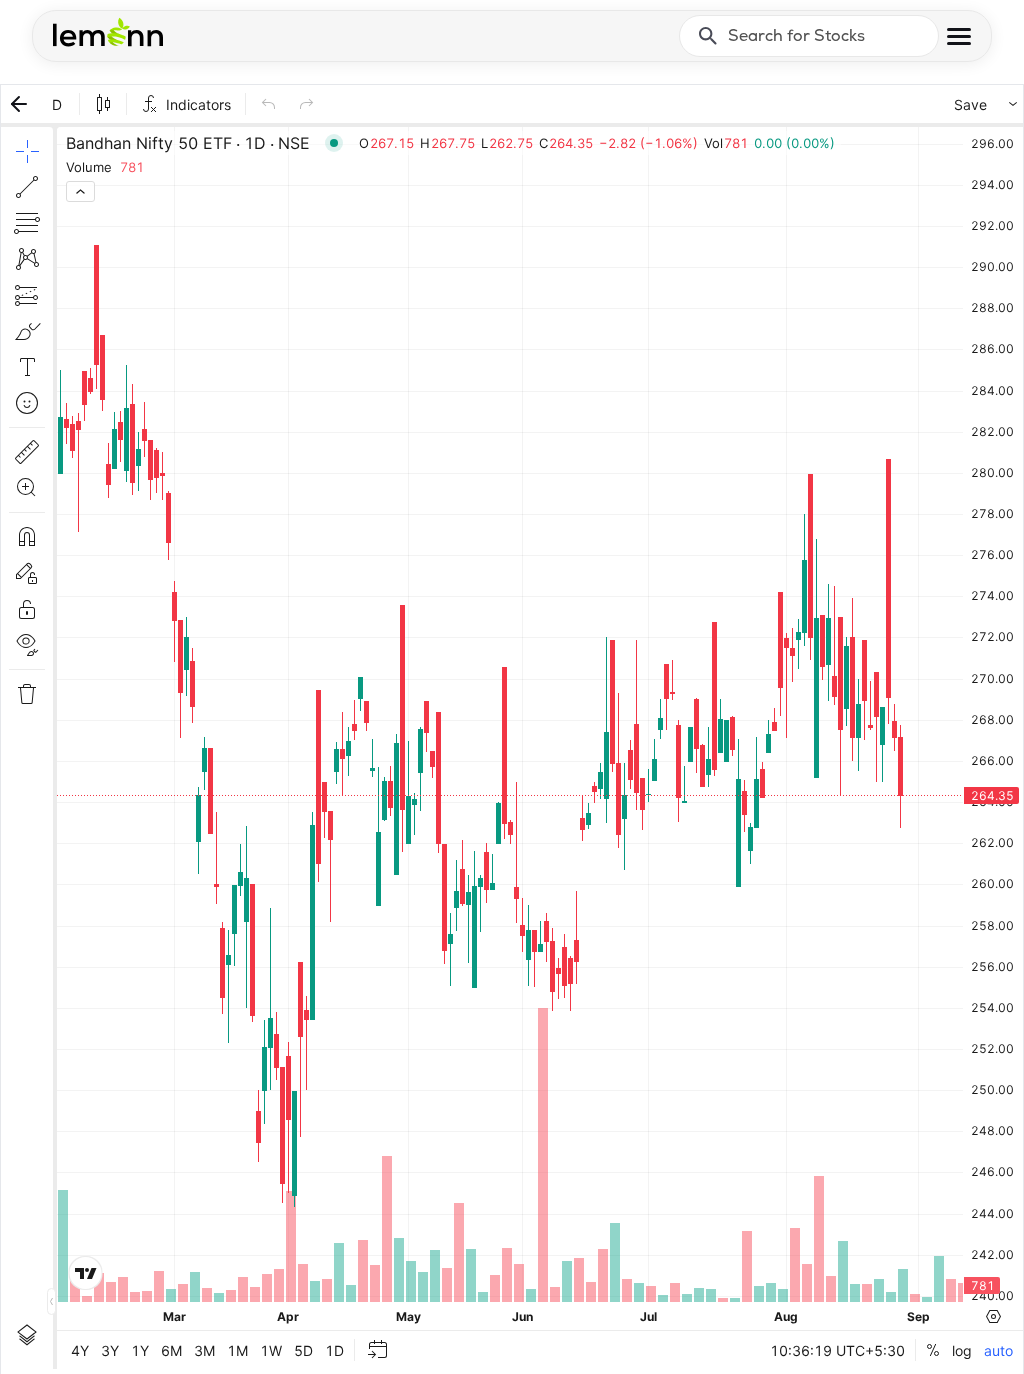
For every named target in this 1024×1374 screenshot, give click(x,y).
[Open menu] (959, 36)
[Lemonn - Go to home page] (108, 32)
